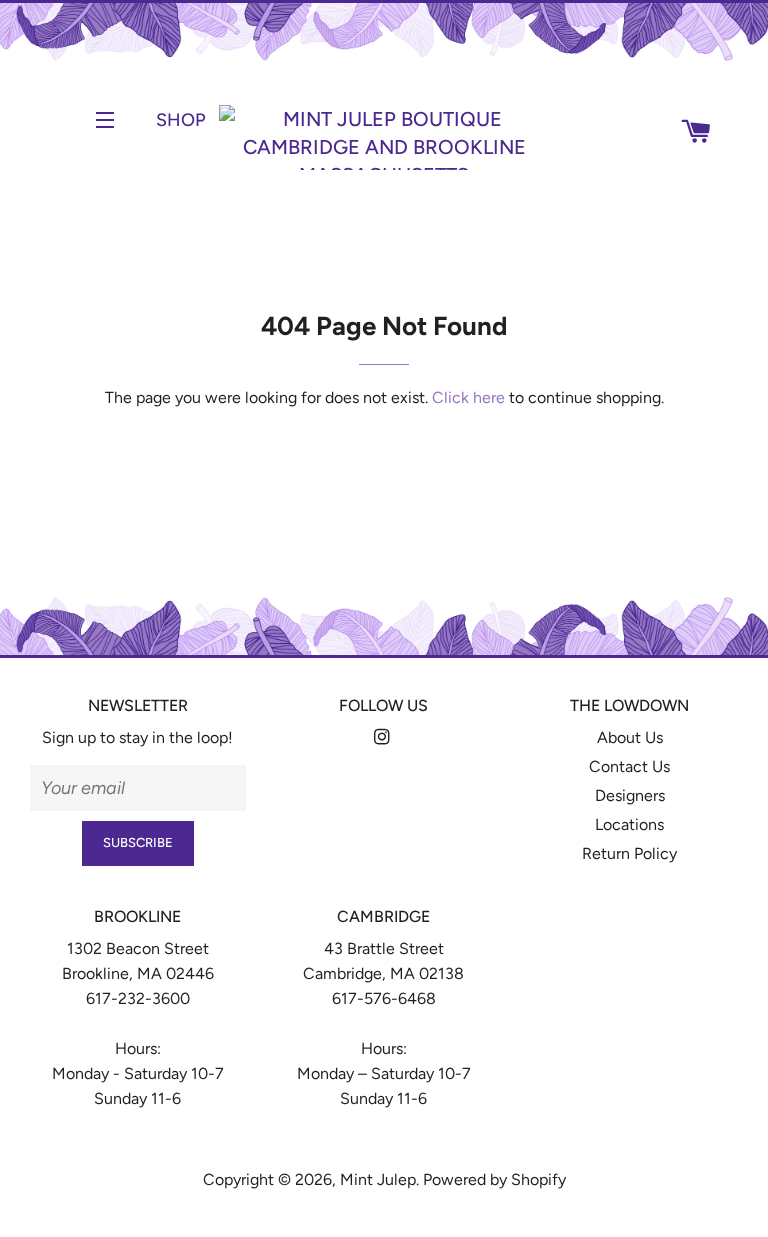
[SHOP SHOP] (131, 120)
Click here (468, 397)
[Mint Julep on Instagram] (384, 737)
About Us (630, 737)
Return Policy (629, 853)
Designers (630, 795)
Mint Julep (378, 1179)
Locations (629, 824)
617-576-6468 (384, 998)
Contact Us (629, 766)
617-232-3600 (138, 998)
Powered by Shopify (494, 1179)
